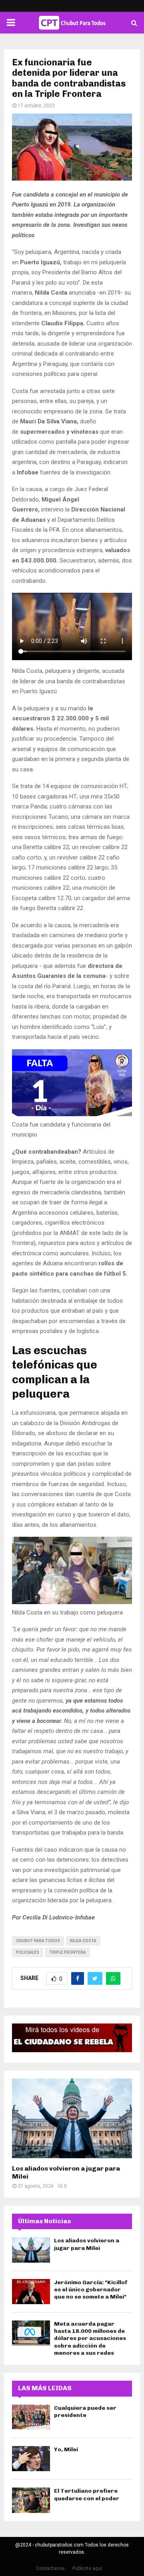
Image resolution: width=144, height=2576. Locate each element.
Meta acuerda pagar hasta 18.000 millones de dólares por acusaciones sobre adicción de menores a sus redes (90, 2338)
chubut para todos (38, 1941)
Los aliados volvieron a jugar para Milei (87, 2244)
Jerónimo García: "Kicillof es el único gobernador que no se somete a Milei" (91, 2290)
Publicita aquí (87, 2568)
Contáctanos (50, 2568)
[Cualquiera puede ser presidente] (31, 2417)
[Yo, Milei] (31, 2459)
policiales (28, 1952)
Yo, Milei (66, 2449)
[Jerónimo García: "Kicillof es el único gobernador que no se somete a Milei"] (31, 2292)
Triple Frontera (68, 1952)
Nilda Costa (83, 1941)
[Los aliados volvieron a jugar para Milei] (72, 2118)
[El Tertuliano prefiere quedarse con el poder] (31, 2500)
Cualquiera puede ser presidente (85, 2412)
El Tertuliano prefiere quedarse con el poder (87, 2494)
